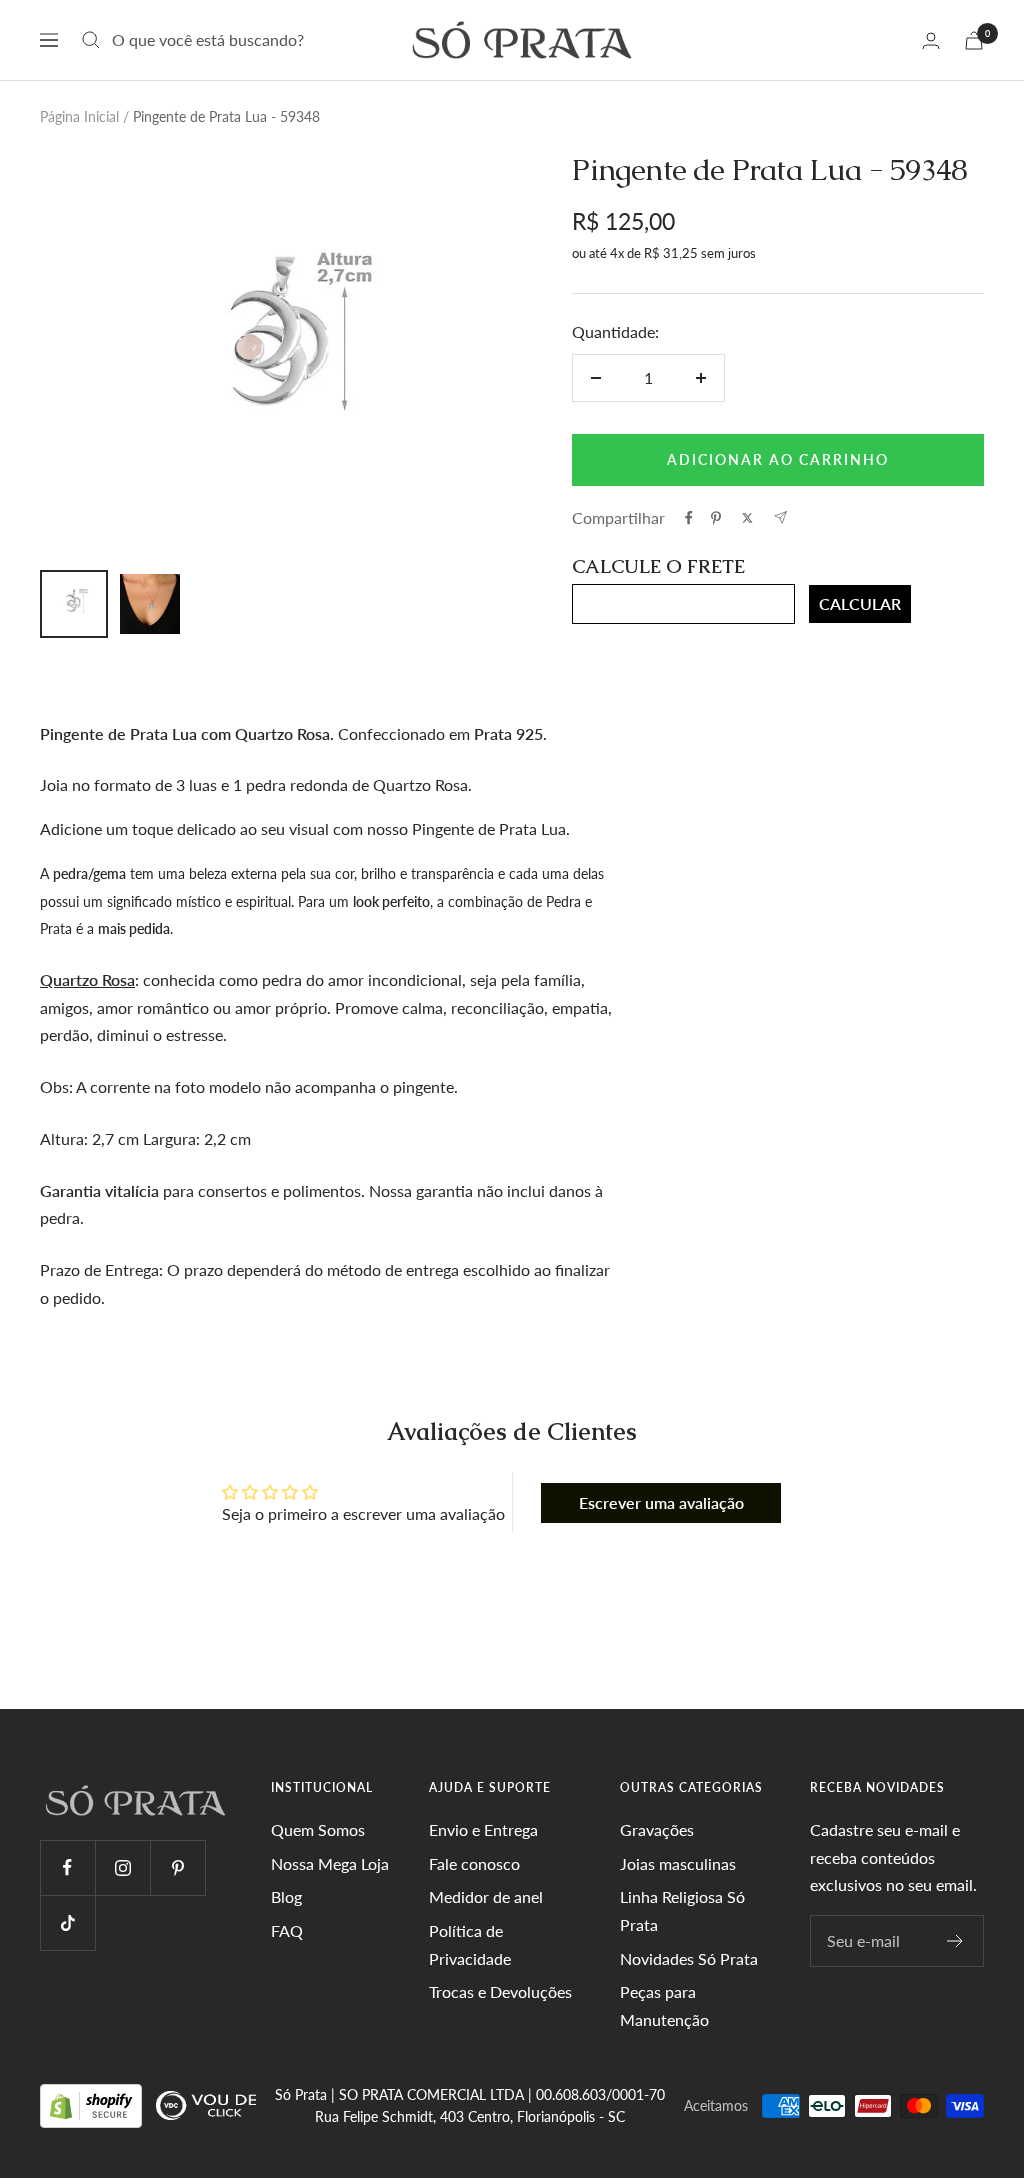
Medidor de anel (486, 1896)
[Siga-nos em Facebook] (67, 1867)
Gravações (657, 1829)
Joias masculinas (678, 1863)
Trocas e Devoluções (500, 1991)
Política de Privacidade (470, 1944)
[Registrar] (955, 1941)
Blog (286, 1896)
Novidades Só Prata (689, 1958)
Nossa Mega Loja (330, 1863)
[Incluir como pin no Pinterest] (716, 518)
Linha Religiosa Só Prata (682, 1910)
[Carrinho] (974, 40)
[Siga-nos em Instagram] (122, 1867)
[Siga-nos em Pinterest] (177, 1867)
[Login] (931, 40)
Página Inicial (79, 116)
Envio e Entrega (483, 1829)
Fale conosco (474, 1863)
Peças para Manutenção (664, 2005)
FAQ (287, 1930)
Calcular (860, 603)
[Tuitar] (747, 518)
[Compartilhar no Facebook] (689, 518)
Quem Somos (318, 1829)
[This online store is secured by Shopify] (93, 2104)
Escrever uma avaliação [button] (661, 1502)
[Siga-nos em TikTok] (67, 1922)
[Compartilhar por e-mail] (780, 517)
